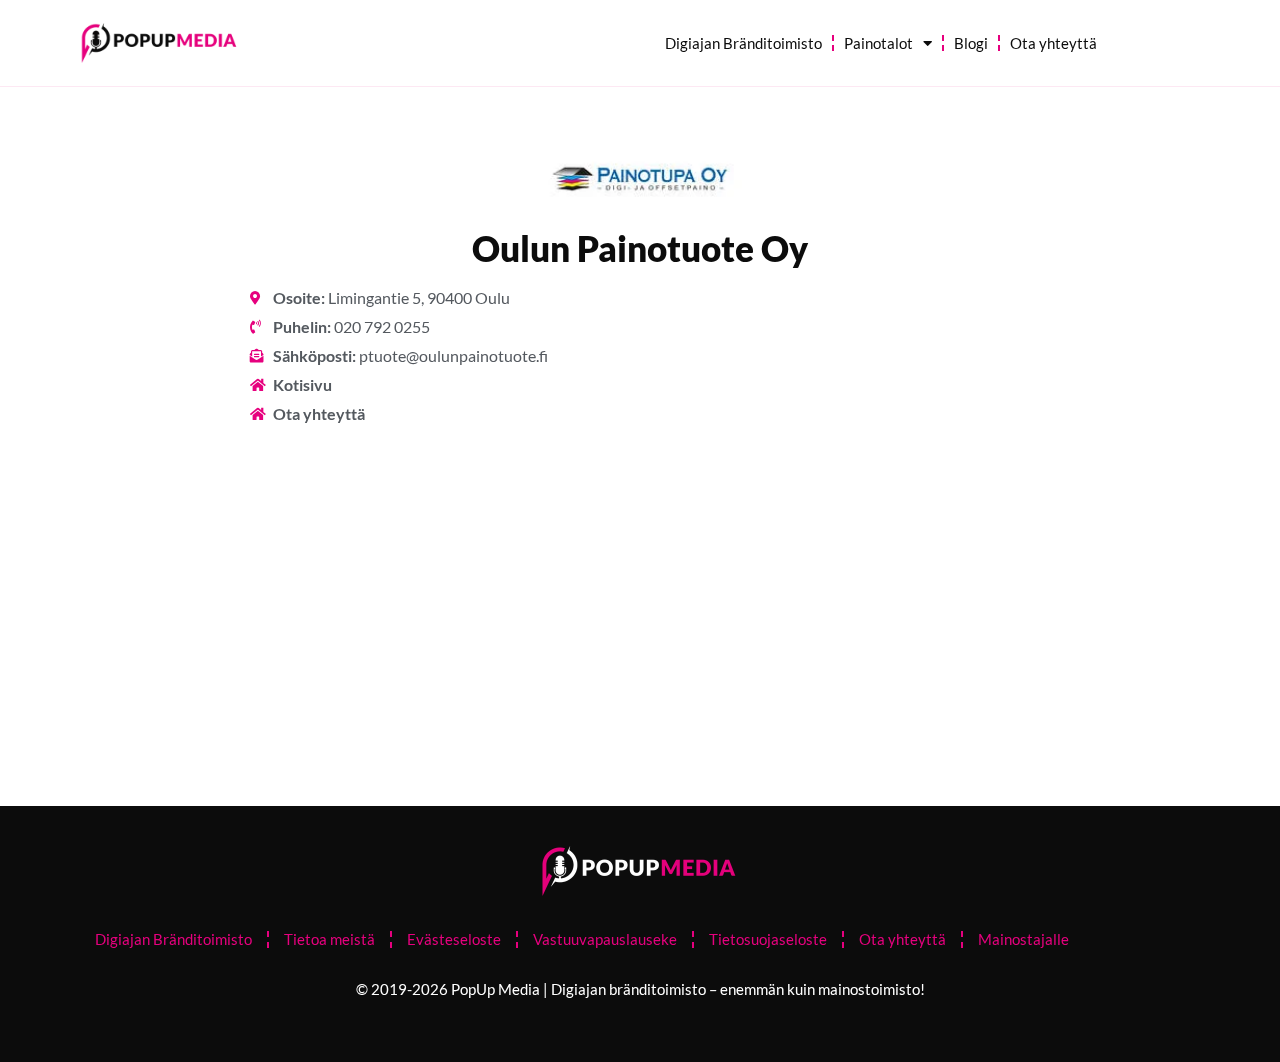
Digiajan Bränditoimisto (743, 43)
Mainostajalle (1023, 939)
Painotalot (878, 43)
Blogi (971, 43)
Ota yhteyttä (1053, 43)
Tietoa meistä (329, 939)
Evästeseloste (454, 939)
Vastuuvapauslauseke (605, 939)
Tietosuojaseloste (768, 939)
